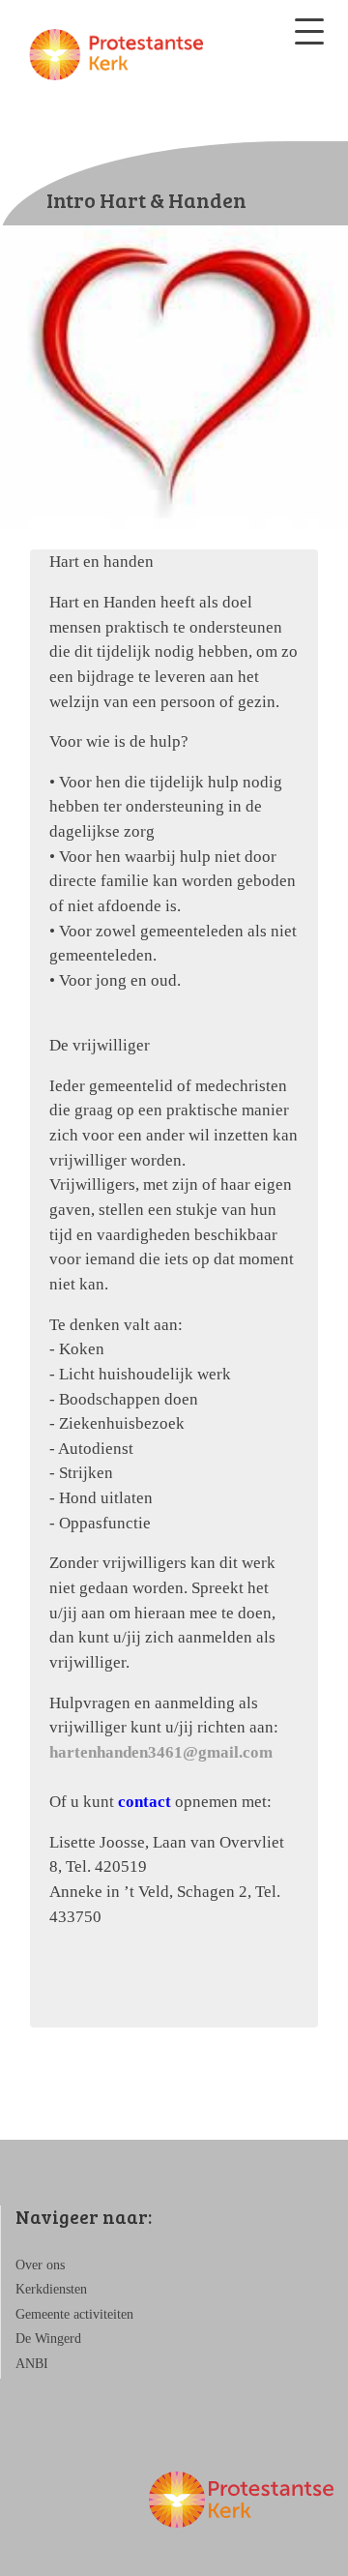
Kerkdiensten (51, 2289)
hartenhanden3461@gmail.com (161, 1752)
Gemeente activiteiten (74, 2314)
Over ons (40, 2265)
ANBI (32, 2364)
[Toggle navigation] (309, 31)
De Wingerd (48, 2339)
